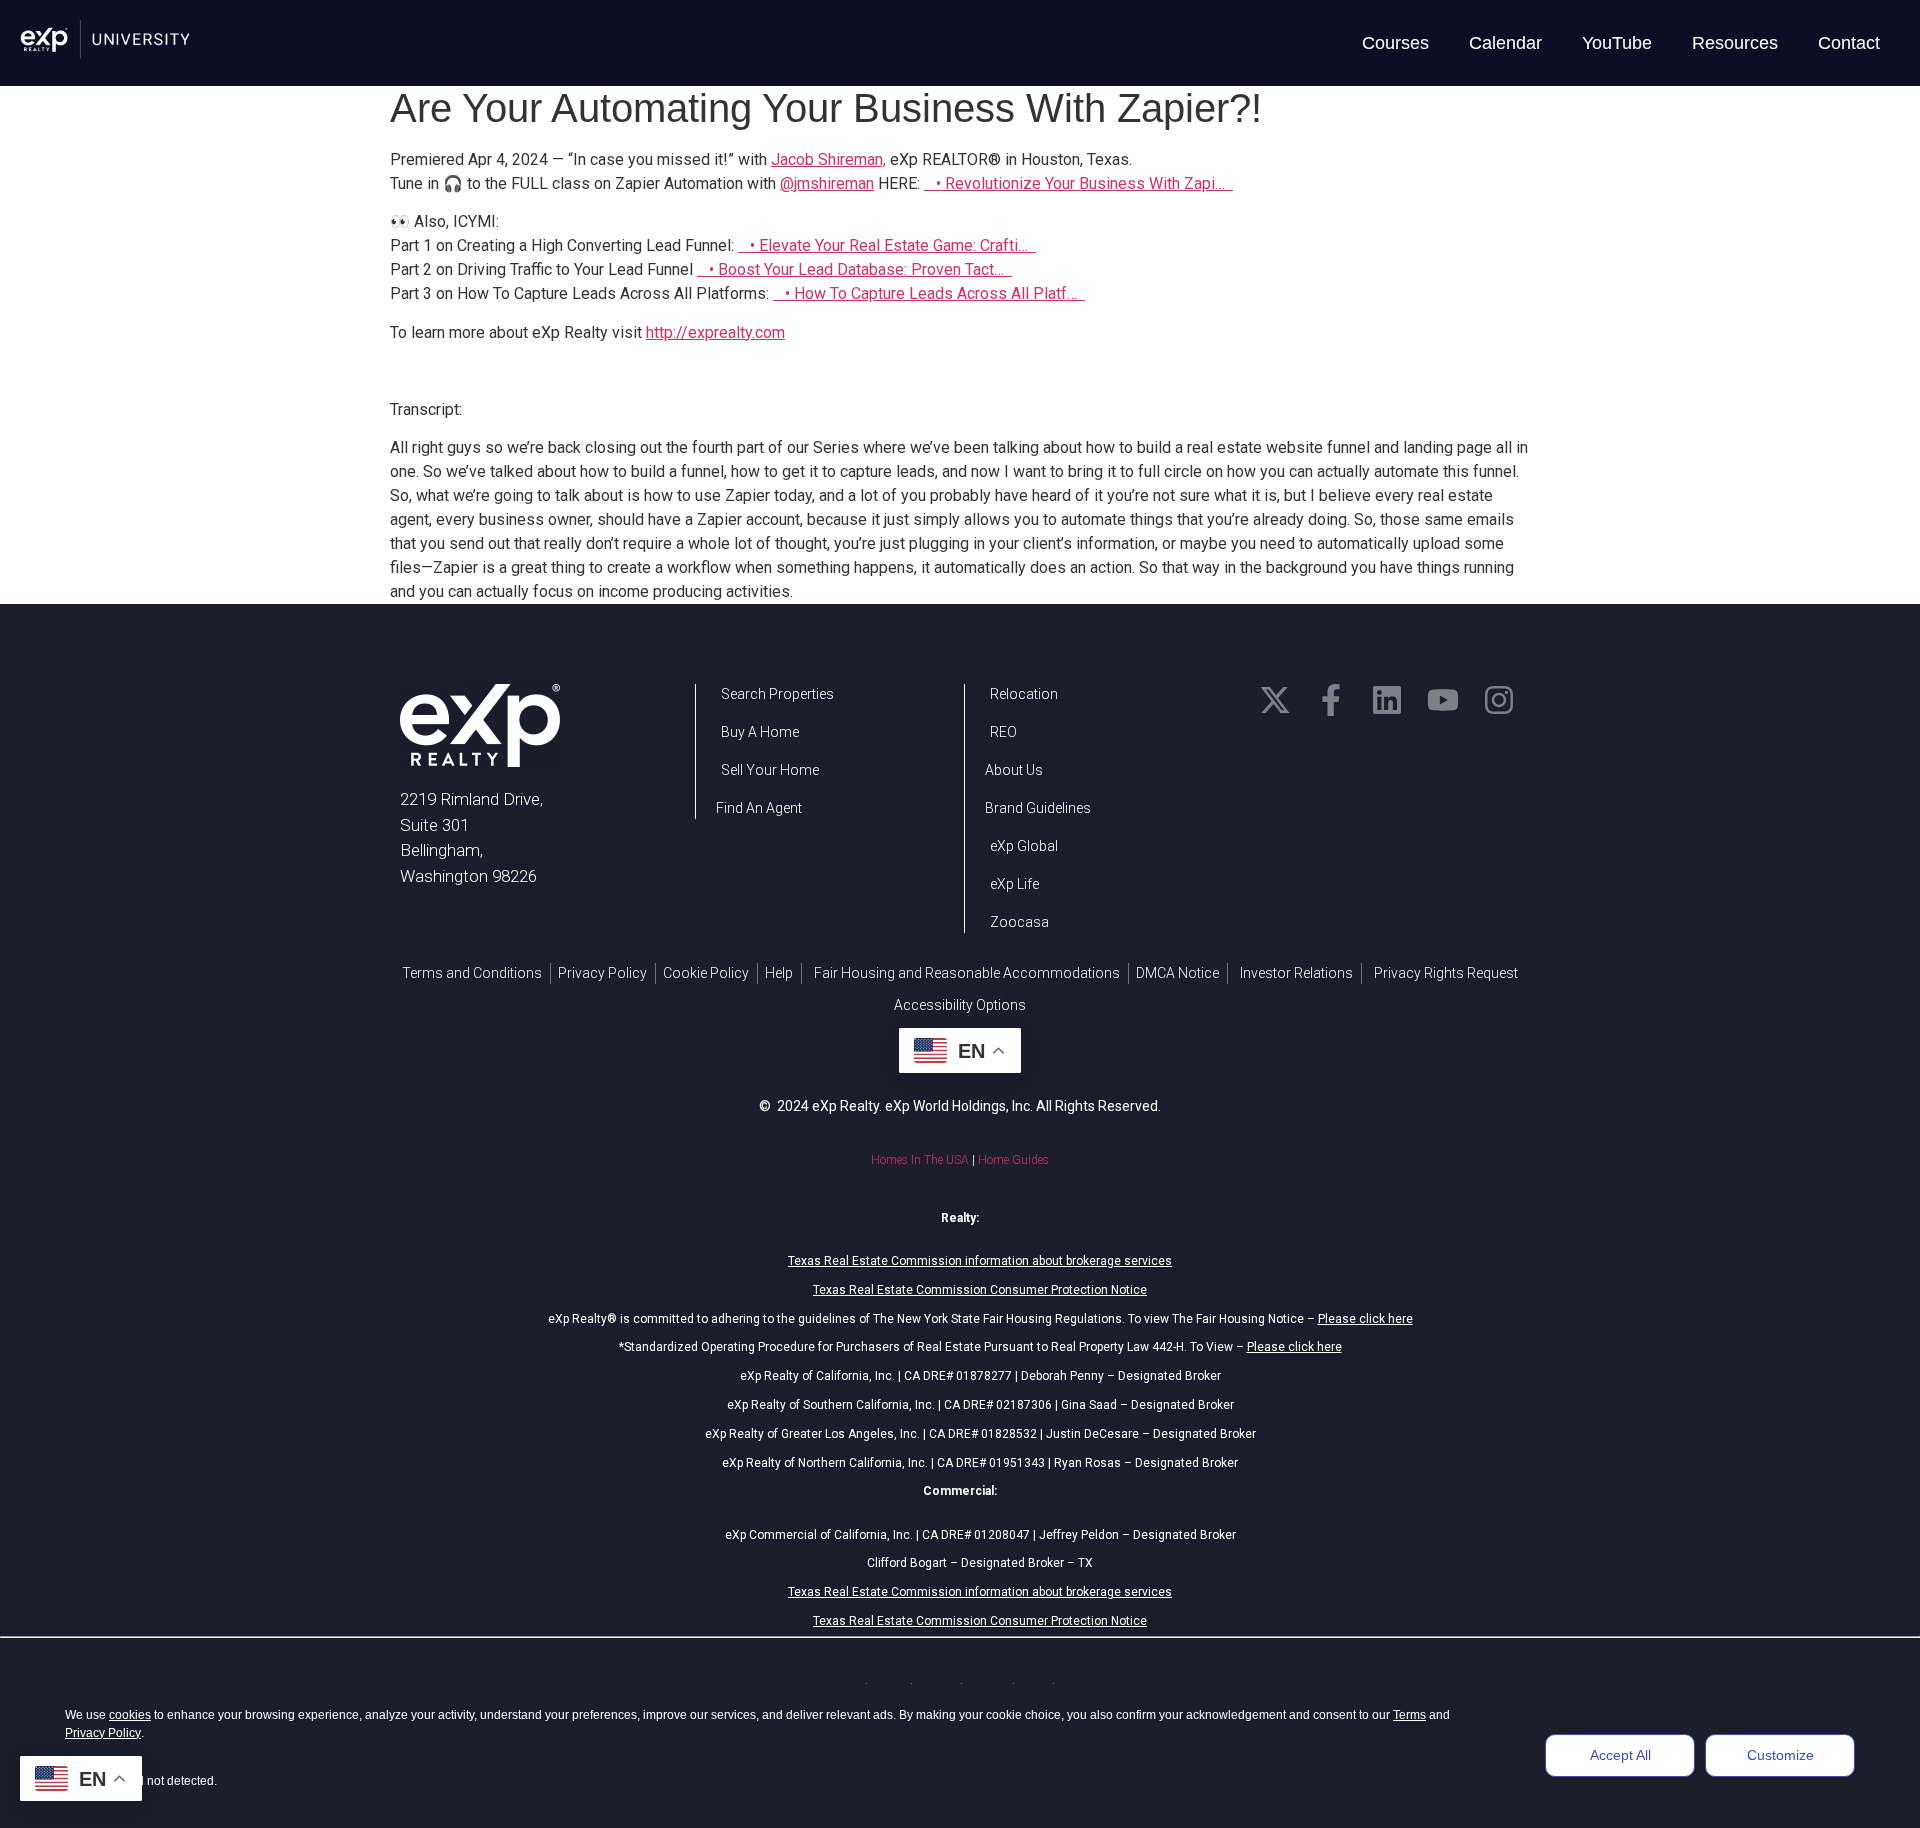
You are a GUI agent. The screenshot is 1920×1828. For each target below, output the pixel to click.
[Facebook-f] (1331, 700)
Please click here (1365, 1319)
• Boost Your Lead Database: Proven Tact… (858, 269)
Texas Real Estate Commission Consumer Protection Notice (980, 1290)
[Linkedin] (1387, 700)
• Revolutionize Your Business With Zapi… (1082, 183)
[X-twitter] (1275, 700)
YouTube (1617, 43)
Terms (1409, 1715)
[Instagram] (1499, 700)
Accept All (1620, 1755)
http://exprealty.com (715, 332)
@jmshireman (827, 183)
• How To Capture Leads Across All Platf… (933, 293)
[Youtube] (1443, 700)
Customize (1780, 1755)
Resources (1735, 43)
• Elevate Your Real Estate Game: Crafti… (891, 245)
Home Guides (1013, 1160)
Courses (1395, 43)
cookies (130, 1715)
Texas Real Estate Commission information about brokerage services (980, 1261)
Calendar (1505, 43)
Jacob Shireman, (828, 159)
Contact (1849, 43)
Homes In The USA (920, 1160)
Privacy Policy (103, 1733)
